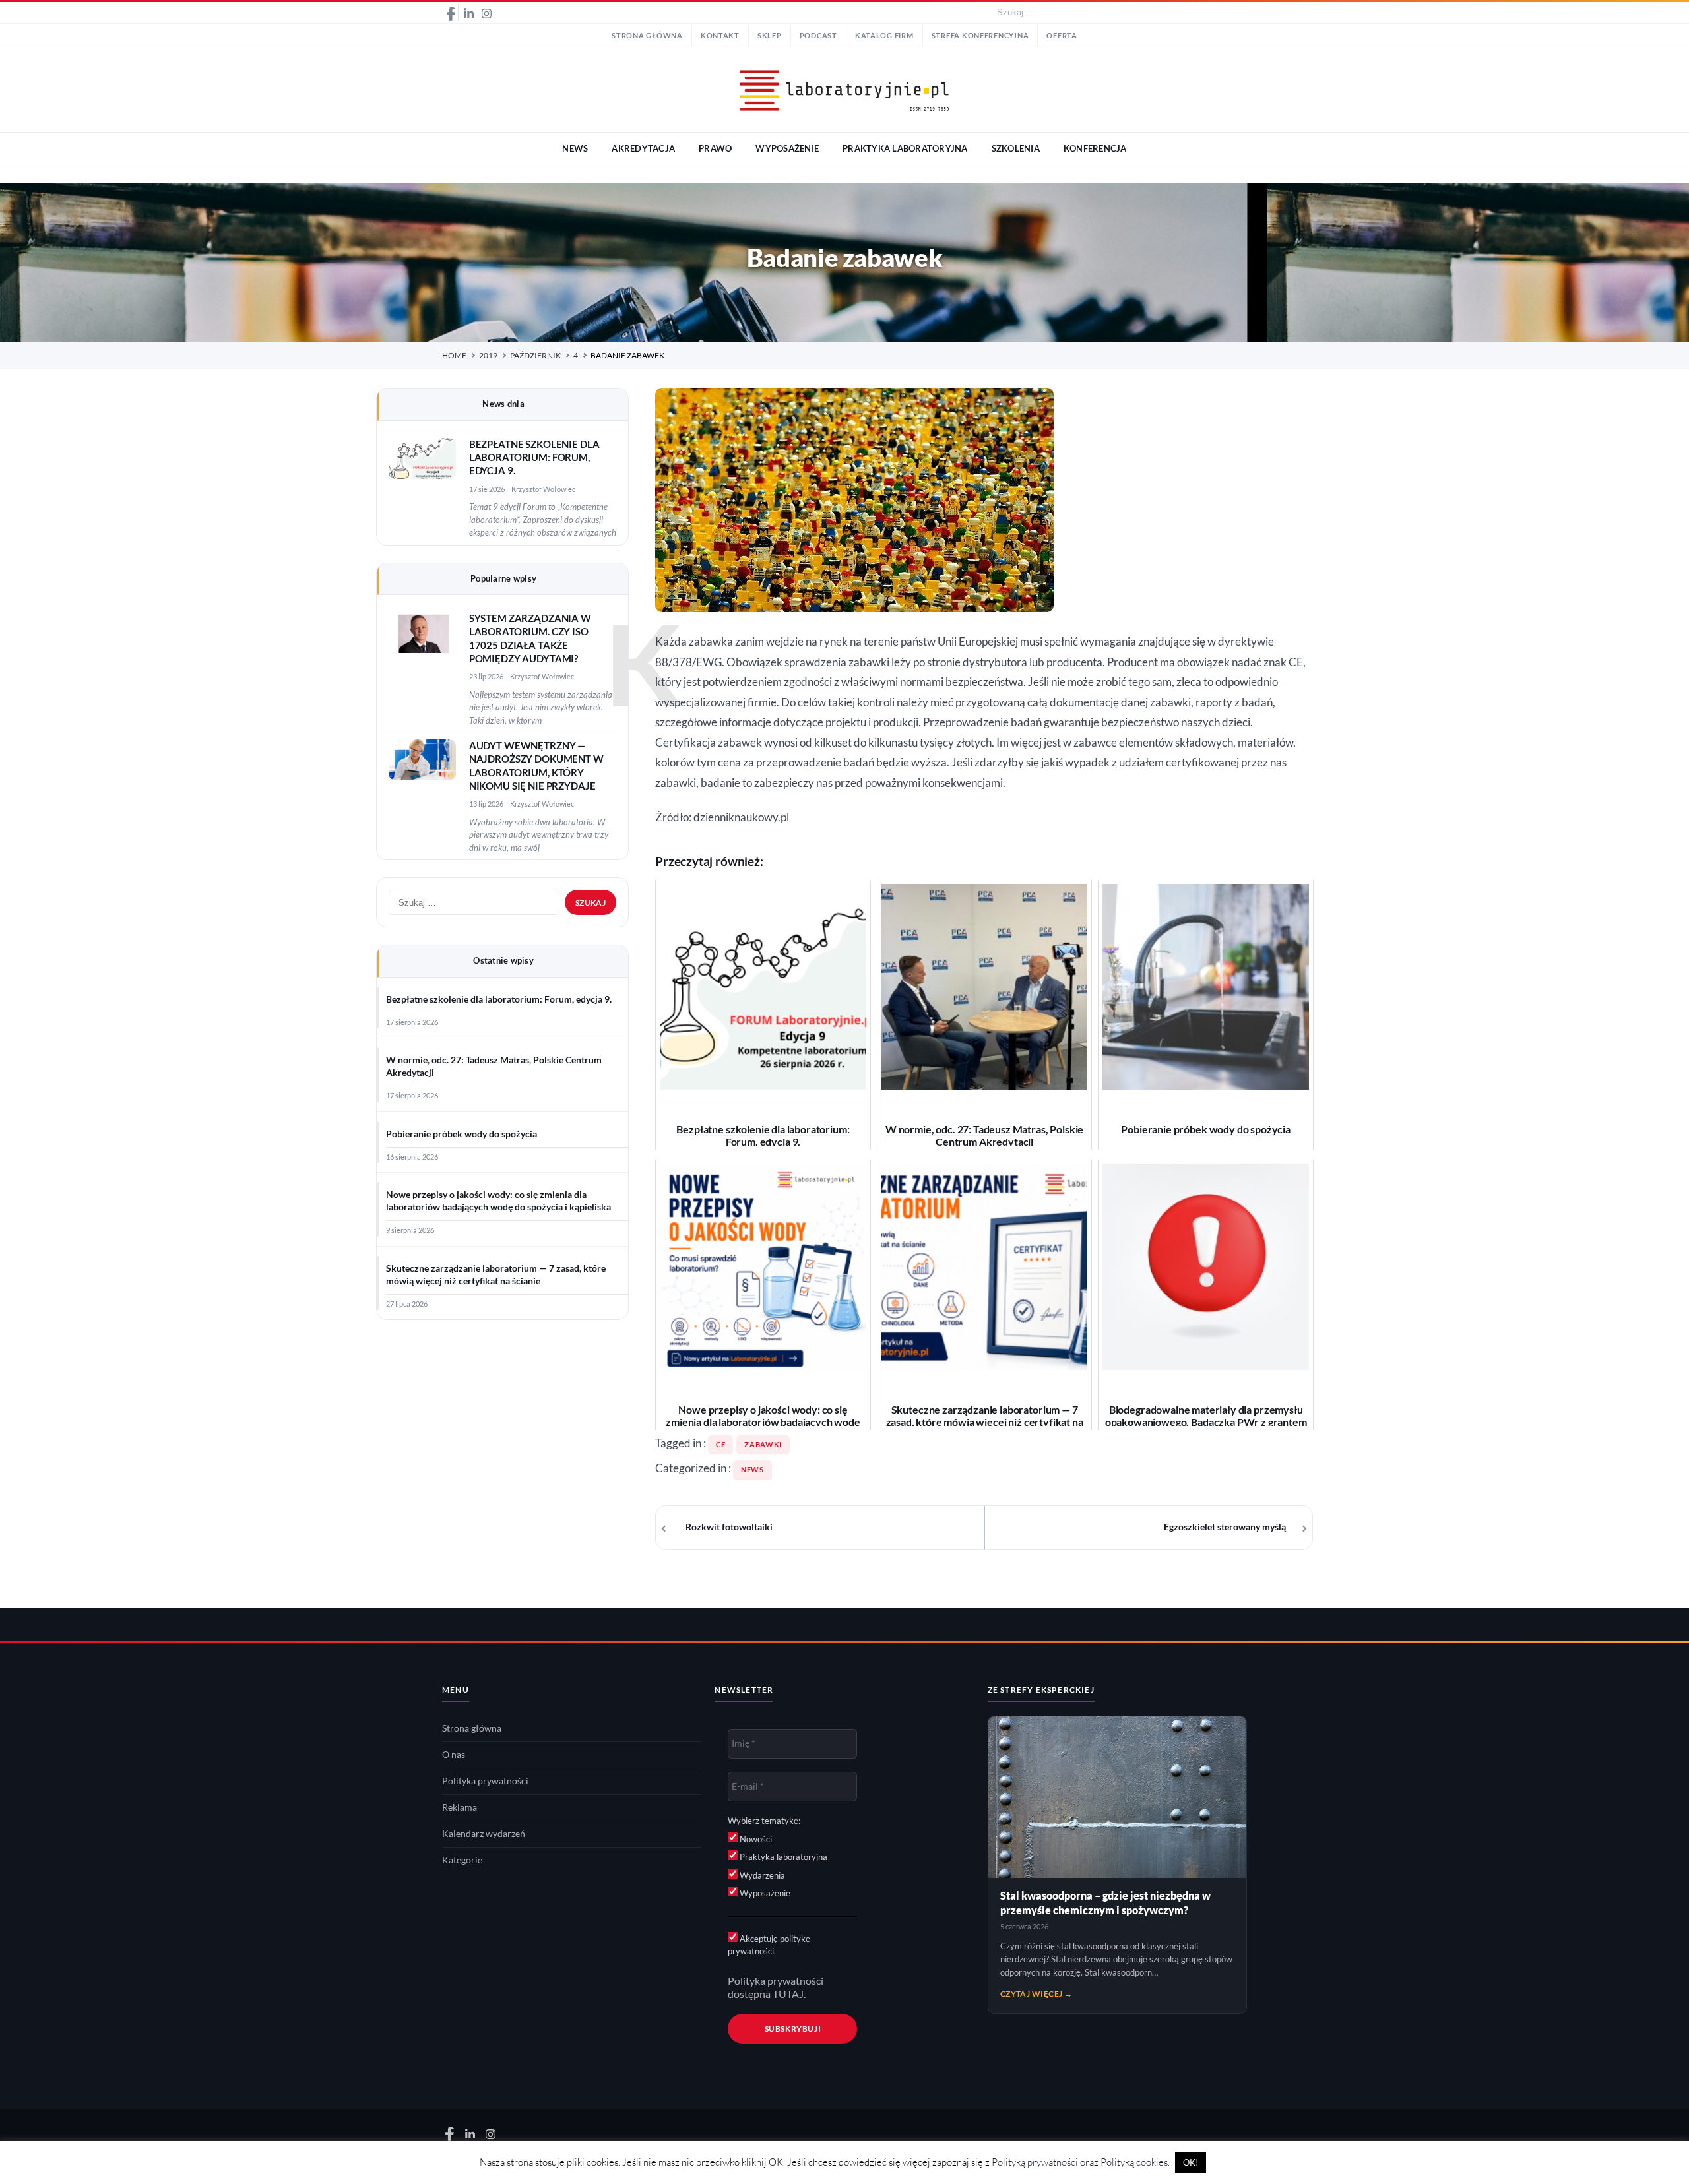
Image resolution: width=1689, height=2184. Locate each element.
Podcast (818, 36)
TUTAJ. (789, 1994)
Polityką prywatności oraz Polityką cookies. (1081, 2162)
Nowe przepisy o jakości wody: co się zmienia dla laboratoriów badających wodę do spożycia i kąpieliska (498, 1201)
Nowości (755, 1839)
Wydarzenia (761, 1875)
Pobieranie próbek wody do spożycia (462, 1134)
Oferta (1062, 36)
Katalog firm (884, 36)
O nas (454, 1755)
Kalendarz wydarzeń (484, 1834)
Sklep (770, 36)
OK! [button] (1191, 2162)
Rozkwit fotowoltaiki (729, 1527)
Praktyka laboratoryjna (782, 1857)
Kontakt (720, 36)
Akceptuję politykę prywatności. (769, 1945)
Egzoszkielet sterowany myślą (1225, 1527)
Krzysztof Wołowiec (543, 489)
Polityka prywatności (485, 1781)
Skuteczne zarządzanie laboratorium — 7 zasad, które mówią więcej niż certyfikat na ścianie (496, 1275)
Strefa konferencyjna (980, 36)
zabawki (763, 1445)
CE (720, 1445)
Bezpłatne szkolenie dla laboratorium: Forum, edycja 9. (534, 458)
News (752, 1470)
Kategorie (462, 1860)
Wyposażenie (764, 1893)
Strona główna (647, 36)
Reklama (460, 1807)
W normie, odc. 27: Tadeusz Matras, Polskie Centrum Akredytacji (494, 1066)
